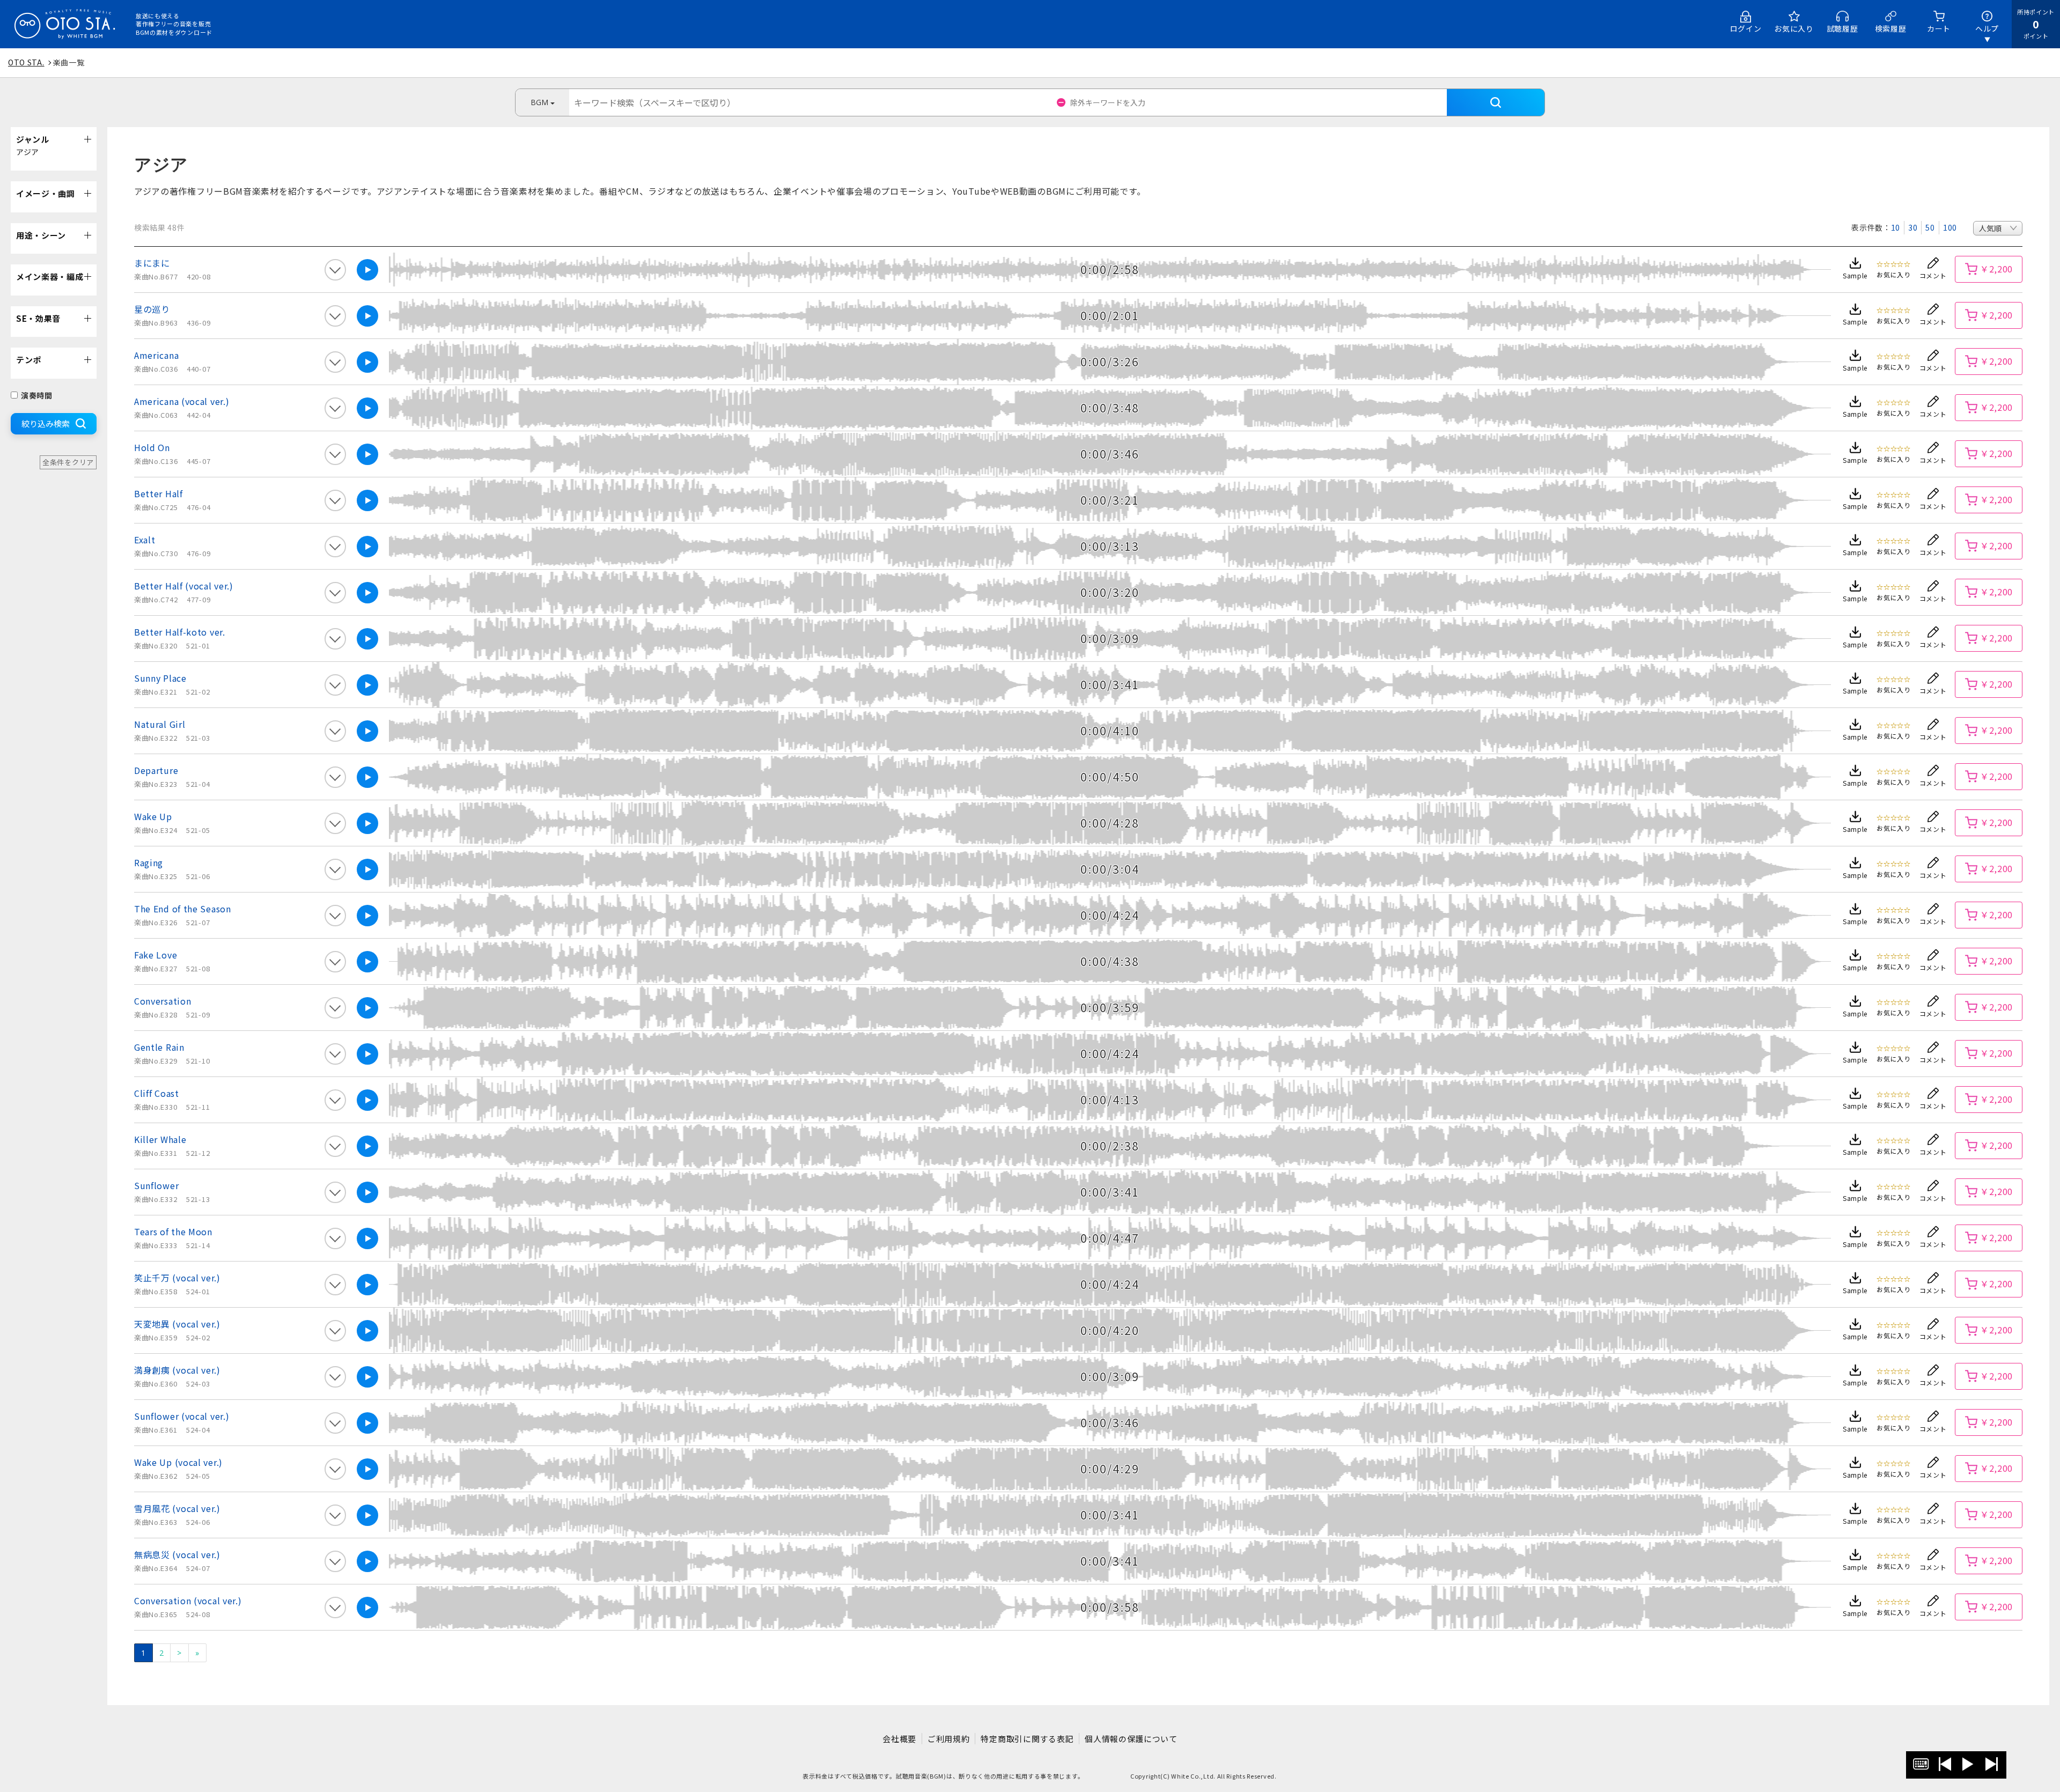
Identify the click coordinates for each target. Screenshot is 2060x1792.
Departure (156, 770)
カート (1939, 28)
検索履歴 (1891, 28)
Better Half (159, 493)
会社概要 (899, 1739)
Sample (1855, 275)
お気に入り (1794, 28)
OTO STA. (26, 62)
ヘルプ (1987, 28)
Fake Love (156, 955)
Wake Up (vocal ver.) (178, 1462)
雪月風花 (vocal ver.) (177, 1508)
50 (1930, 227)
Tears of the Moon (173, 1231)
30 (1913, 227)
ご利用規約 (949, 1739)
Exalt (145, 540)
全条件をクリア (68, 462)
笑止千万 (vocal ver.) (177, 1278)
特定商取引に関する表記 (1027, 1739)
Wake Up (153, 816)
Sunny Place (160, 678)
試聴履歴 (1842, 28)
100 (1950, 227)
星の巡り (152, 309)
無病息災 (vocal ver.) (177, 1554)
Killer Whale (160, 1139)
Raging (149, 862)
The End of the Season (183, 909)
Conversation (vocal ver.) (188, 1601)
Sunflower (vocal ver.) (182, 1416)
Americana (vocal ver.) (182, 401)
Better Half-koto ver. (180, 632)
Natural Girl (160, 724)
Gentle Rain (159, 1047)
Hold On (152, 447)
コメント (1933, 275)
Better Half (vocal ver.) (184, 586)
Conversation (163, 1001)
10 (1896, 227)
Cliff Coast (157, 1093)
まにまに (152, 263)
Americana (156, 355)
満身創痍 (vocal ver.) (177, 1370)
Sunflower (156, 1185)
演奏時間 (37, 395)
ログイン (1746, 28)
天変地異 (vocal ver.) (177, 1324)
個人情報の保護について (1131, 1739)
